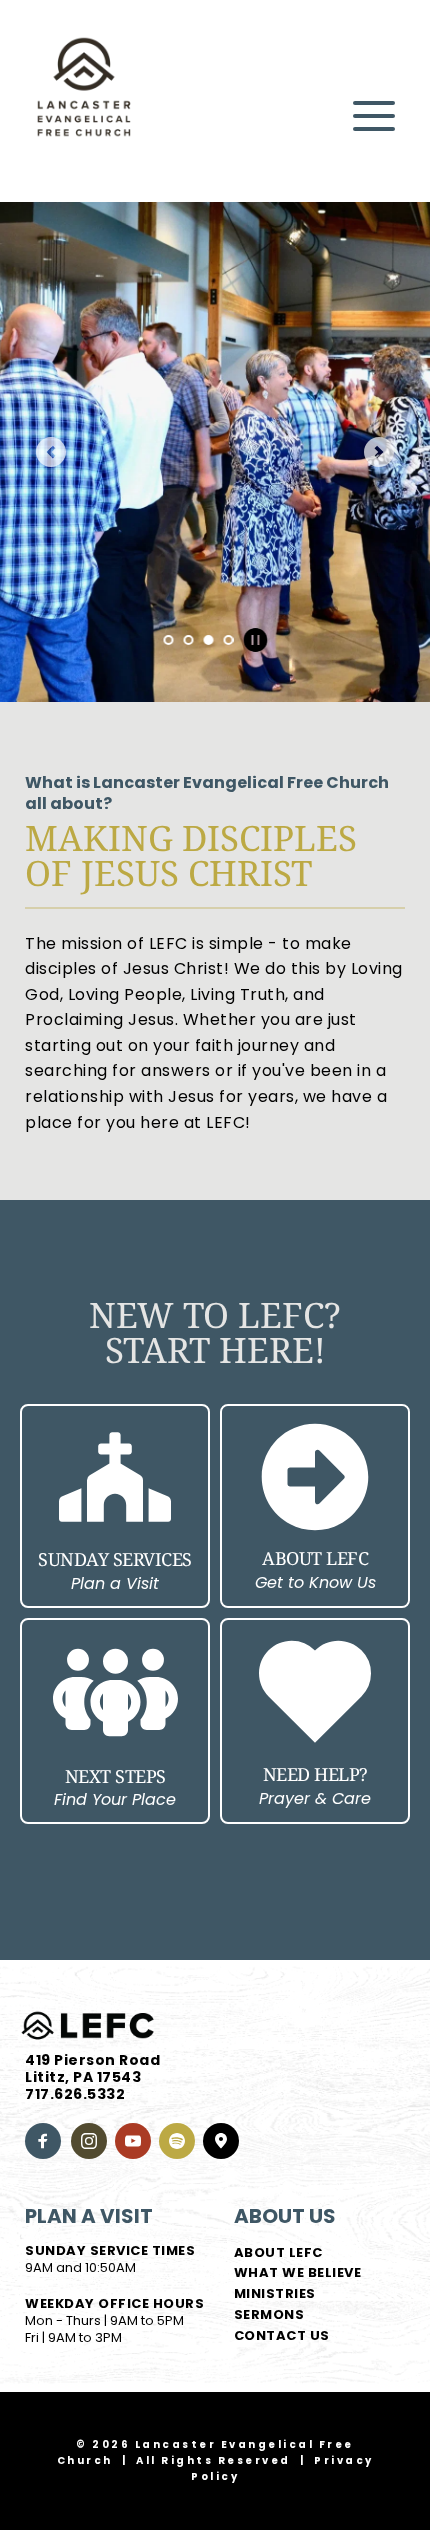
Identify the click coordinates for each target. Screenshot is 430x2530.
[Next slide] (379, 452)
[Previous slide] (51, 452)
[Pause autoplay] (255, 640)
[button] (374, 116)
